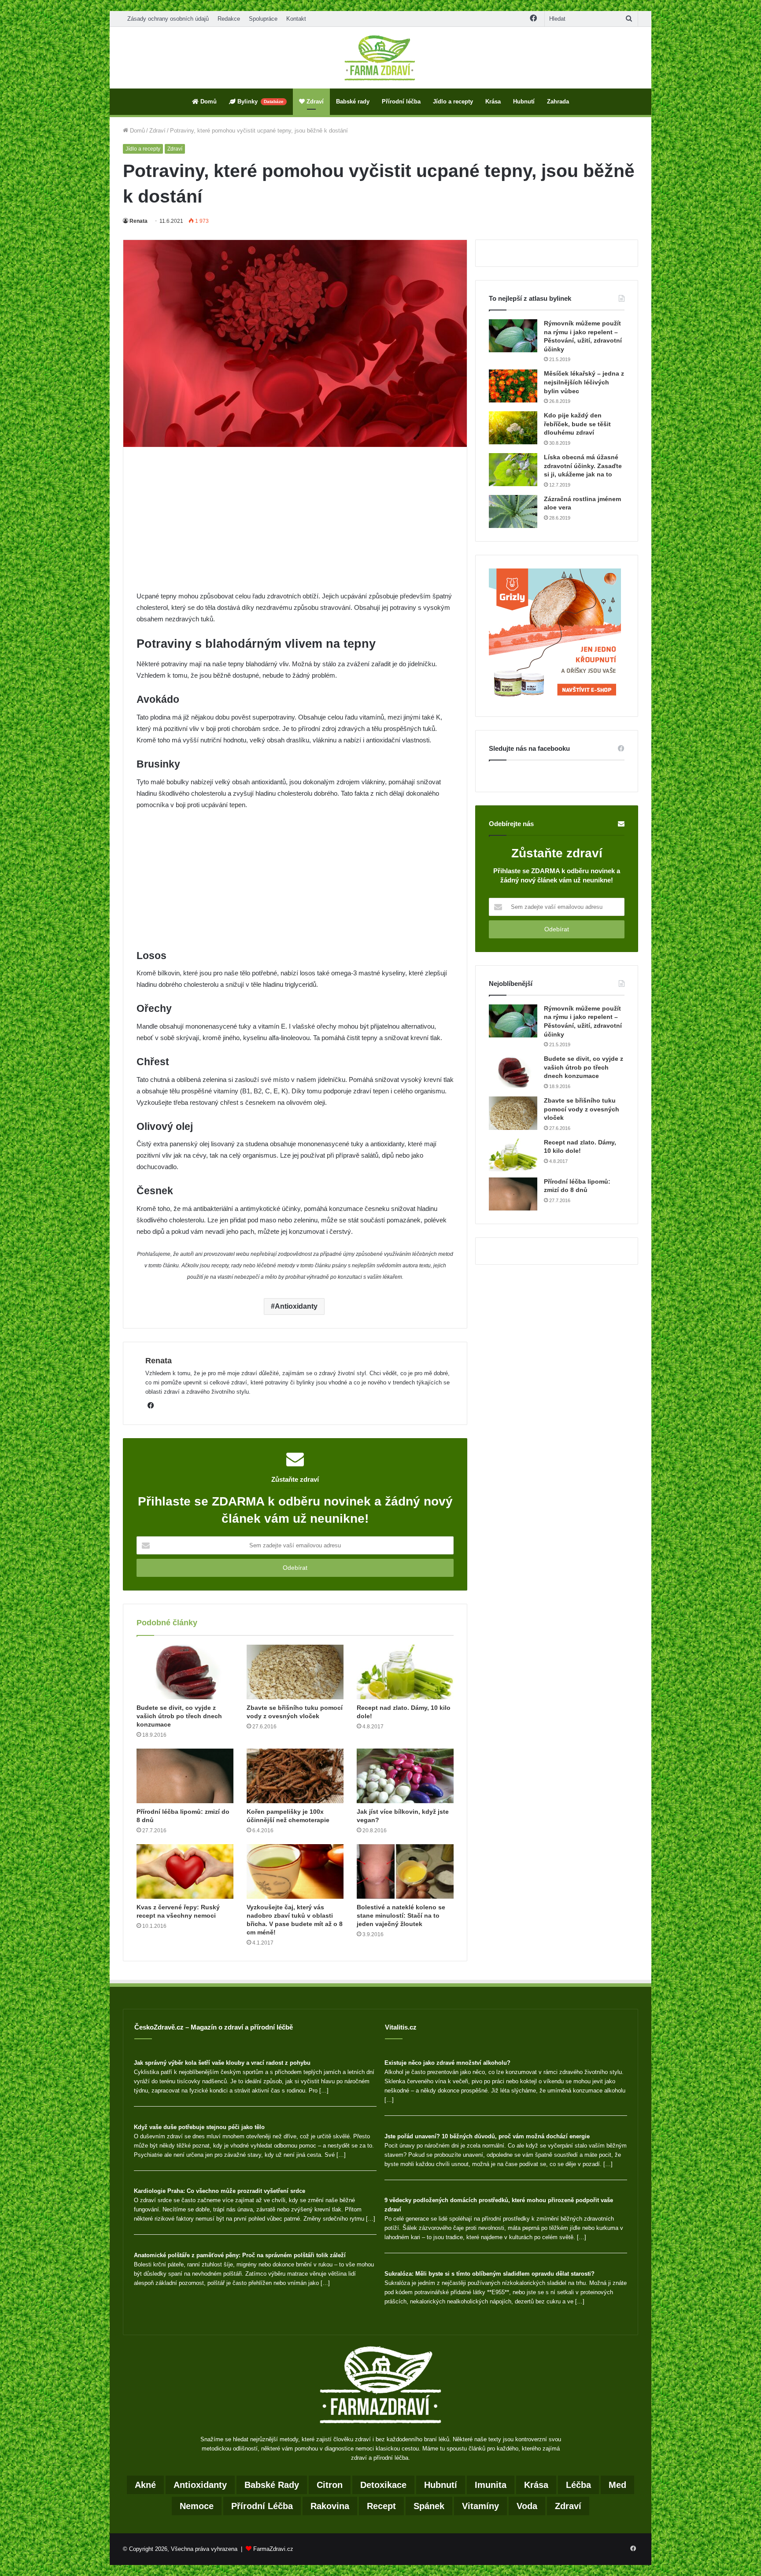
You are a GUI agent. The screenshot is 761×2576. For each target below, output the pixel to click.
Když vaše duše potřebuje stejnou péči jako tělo (199, 2127)
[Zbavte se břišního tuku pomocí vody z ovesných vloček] (295, 1672)
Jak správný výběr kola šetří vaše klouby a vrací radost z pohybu (222, 2063)
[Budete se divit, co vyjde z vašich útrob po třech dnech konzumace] (185, 1672)
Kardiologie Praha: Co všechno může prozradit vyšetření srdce (220, 2191)
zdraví (568, 2506)
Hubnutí (524, 101)
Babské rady (353, 101)
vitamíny (480, 2506)
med (617, 2485)
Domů (208, 101)
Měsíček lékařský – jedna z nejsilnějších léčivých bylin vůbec (584, 382)
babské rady (272, 2485)
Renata (139, 221)
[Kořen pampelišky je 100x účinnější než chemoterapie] (295, 1776)
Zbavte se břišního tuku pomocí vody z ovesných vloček (582, 1109)
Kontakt (296, 19)
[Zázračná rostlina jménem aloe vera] (513, 511)
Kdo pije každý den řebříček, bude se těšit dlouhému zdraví (577, 424)
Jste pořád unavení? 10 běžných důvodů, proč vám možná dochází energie (487, 2136)
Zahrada (558, 101)
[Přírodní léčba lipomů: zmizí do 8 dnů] (185, 1776)
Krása (493, 101)
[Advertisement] (295, 525)
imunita (491, 2485)
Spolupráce (263, 19)
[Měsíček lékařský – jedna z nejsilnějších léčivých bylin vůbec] (513, 386)
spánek (429, 2506)
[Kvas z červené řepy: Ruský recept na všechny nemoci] (185, 1871)
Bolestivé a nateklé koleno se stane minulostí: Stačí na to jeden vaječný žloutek (401, 1915)
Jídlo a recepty (453, 101)
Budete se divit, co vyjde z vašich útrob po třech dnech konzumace (179, 1716)
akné (145, 2485)
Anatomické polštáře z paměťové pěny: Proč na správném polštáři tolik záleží (240, 2255)
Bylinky (260, 101)
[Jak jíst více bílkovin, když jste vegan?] (405, 1776)
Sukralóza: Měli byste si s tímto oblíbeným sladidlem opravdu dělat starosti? (489, 2274)
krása (536, 2485)
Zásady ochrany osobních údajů (168, 19)
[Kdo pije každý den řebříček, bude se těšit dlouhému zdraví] (513, 428)
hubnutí (441, 2485)
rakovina (330, 2506)
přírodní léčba (262, 2506)
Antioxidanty (296, 1306)
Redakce (229, 19)
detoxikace (383, 2485)
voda (527, 2506)
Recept (381, 2506)
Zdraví (314, 101)
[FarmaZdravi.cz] (380, 58)
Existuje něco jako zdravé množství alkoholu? (447, 2063)
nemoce (197, 2506)
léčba (578, 2485)
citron (330, 2485)
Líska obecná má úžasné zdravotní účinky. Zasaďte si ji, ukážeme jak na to (583, 466)
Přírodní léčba (401, 101)
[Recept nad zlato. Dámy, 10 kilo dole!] (405, 1672)
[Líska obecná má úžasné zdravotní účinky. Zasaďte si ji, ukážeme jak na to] (513, 470)
